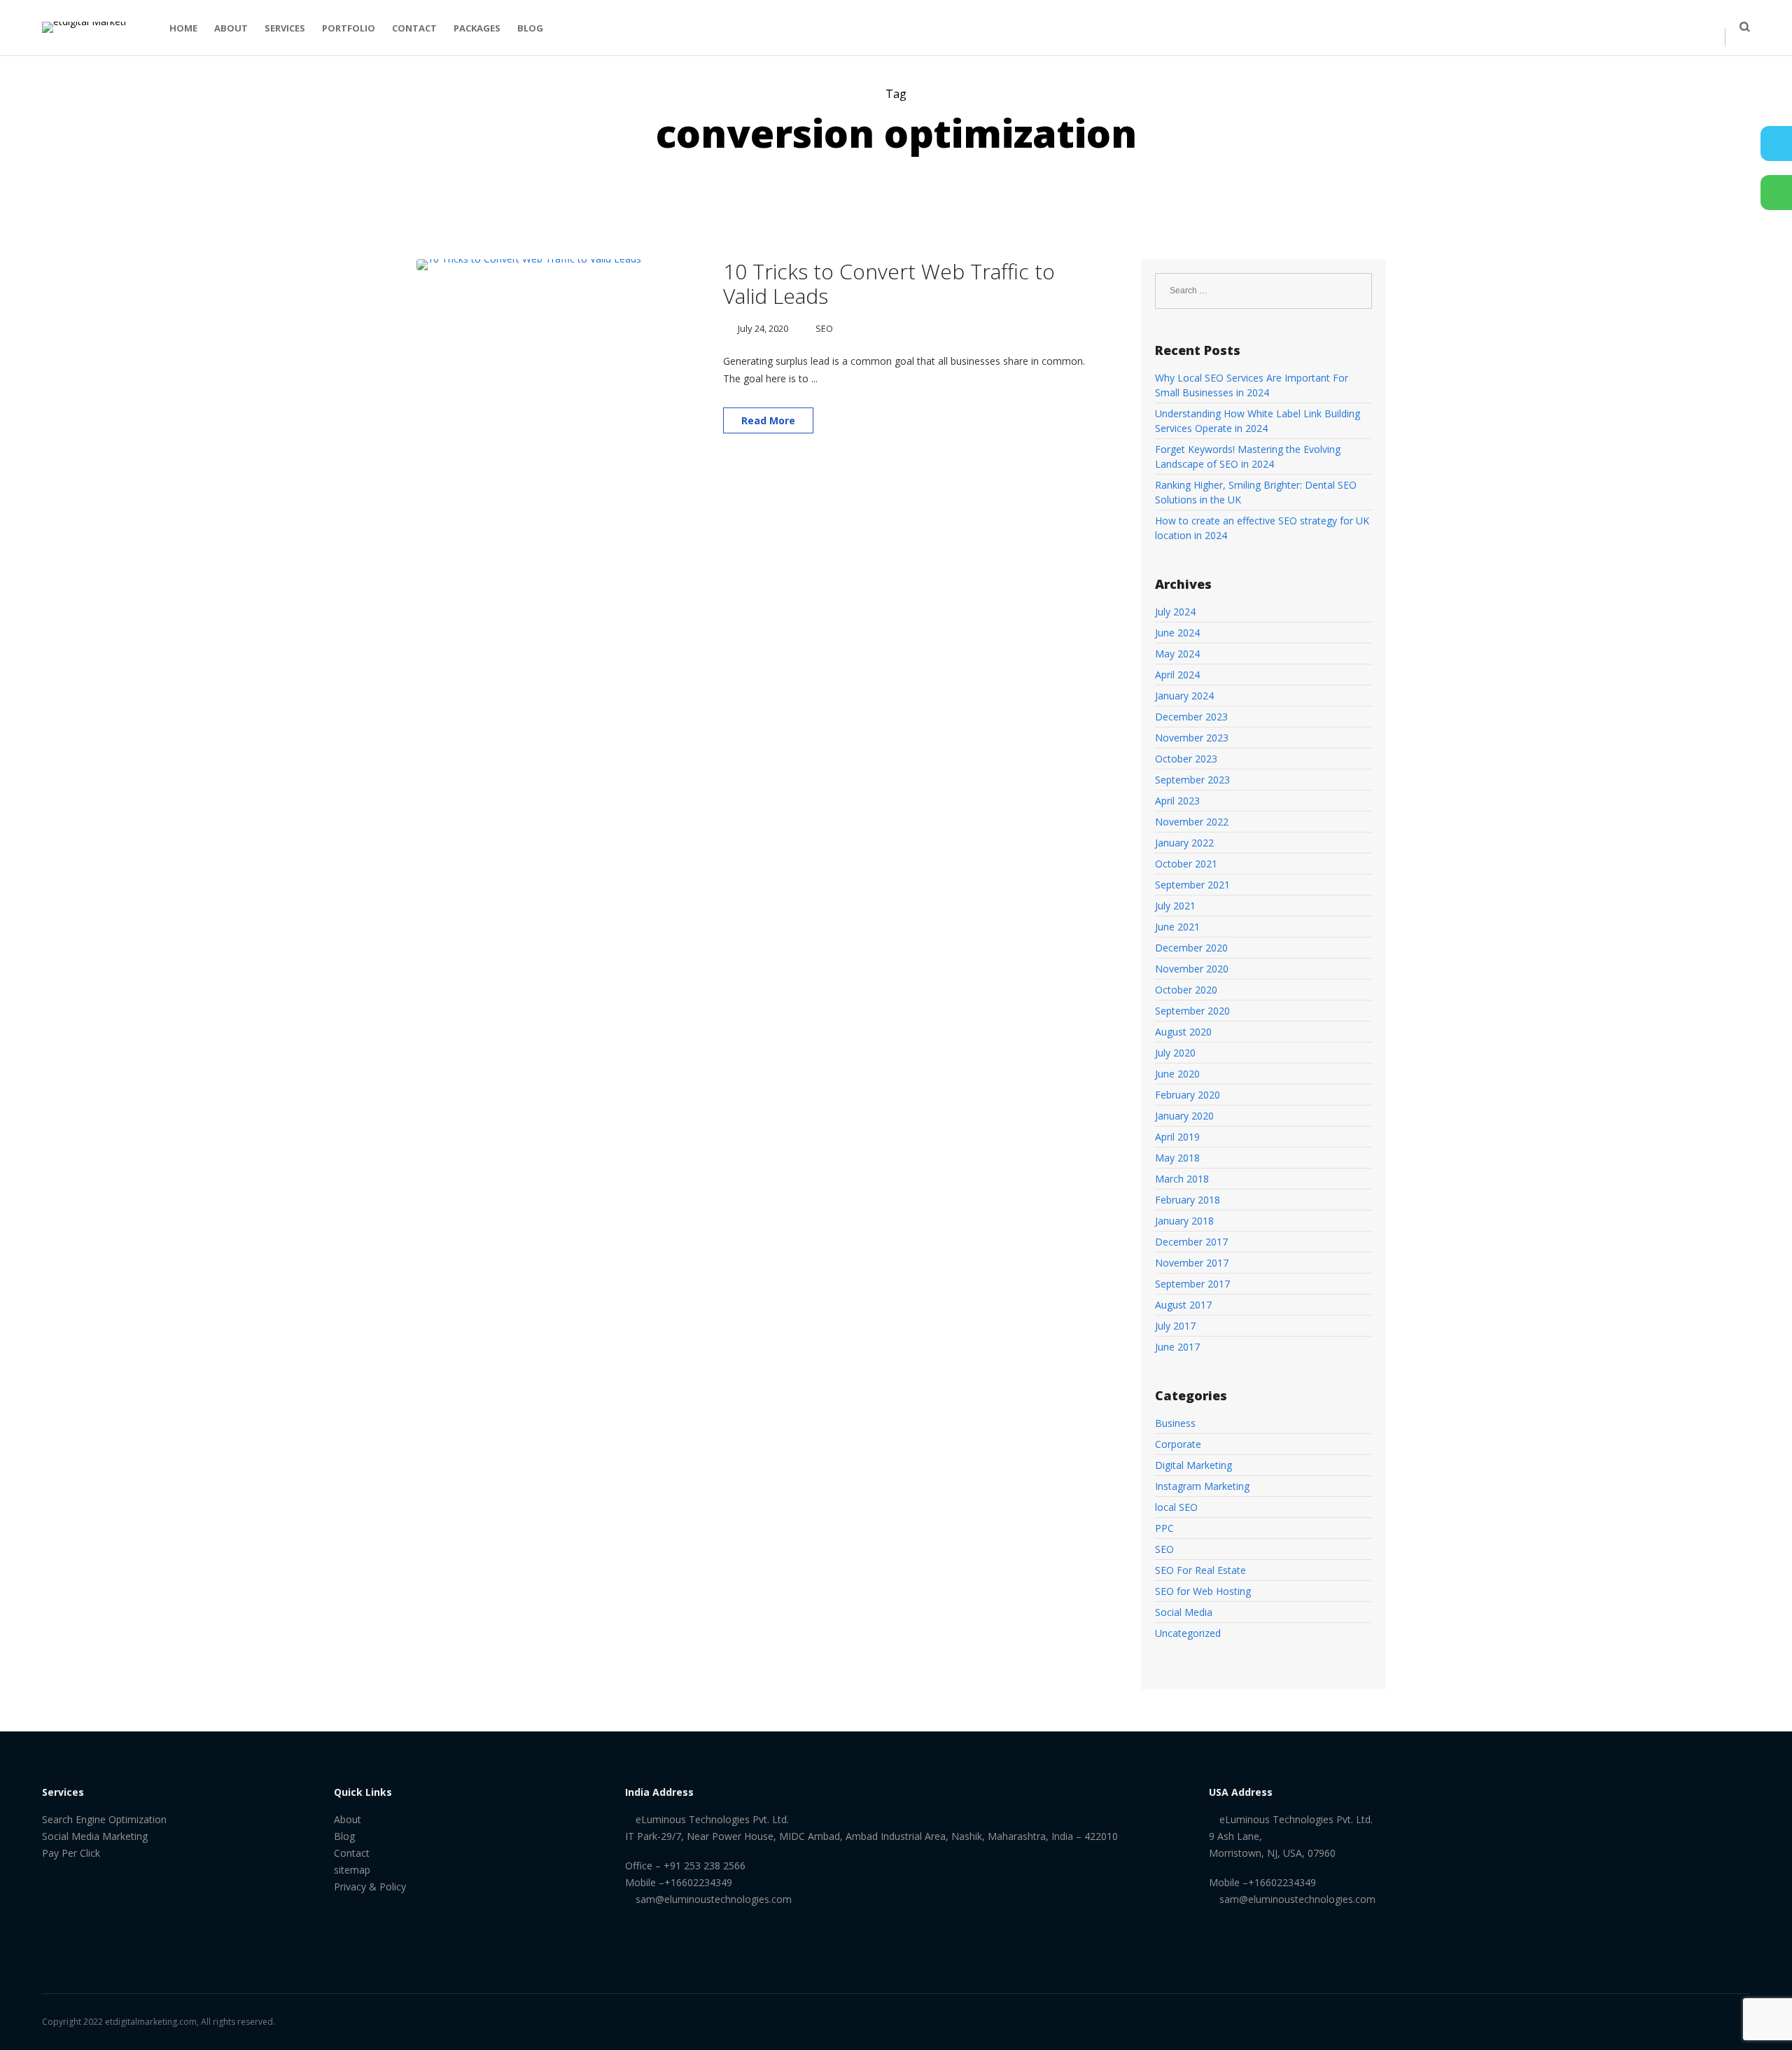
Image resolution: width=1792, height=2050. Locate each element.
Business (1175, 1423)
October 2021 (1186, 864)
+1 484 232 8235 (1652, 15)
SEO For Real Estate (1200, 1570)
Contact (352, 1853)
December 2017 (1191, 1242)
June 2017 (1177, 1347)
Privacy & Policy (370, 1887)
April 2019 (1177, 1137)
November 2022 (1192, 822)
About (348, 1819)
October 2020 (1186, 990)
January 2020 (1184, 1116)
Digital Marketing (1193, 1465)
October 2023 (1186, 759)
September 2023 (1192, 780)
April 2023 (1177, 801)
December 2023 (1191, 717)
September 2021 (1192, 885)
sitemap (352, 1870)
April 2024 (1177, 675)
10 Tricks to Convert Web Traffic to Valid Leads (889, 284)
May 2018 (1177, 1158)
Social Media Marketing (95, 1836)
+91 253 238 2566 (703, 1866)
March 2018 (1182, 1179)
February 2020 (1188, 1095)
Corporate (1178, 1444)
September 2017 (1192, 1284)
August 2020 (1183, 1032)
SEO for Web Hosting (1203, 1591)
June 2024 (1177, 633)
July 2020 (1175, 1053)
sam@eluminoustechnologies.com (714, 1899)
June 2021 (1177, 927)
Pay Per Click (71, 1853)
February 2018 (1188, 1200)
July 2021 (1175, 906)
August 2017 (1183, 1305)
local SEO (1176, 1507)
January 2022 (1184, 843)
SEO (824, 328)
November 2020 (1192, 969)
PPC (1164, 1528)
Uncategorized (1188, 1633)
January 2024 (1184, 696)
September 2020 (1192, 1011)
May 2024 (1177, 654)
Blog (344, 1836)
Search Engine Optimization (104, 1819)
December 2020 (1191, 948)
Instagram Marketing (1202, 1486)
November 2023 (1192, 738)
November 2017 (1192, 1263)
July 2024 (1175, 612)
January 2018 (1184, 1221)
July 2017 (1175, 1326)
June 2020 (1177, 1074)
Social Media (1184, 1612)
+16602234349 (698, 1882)
